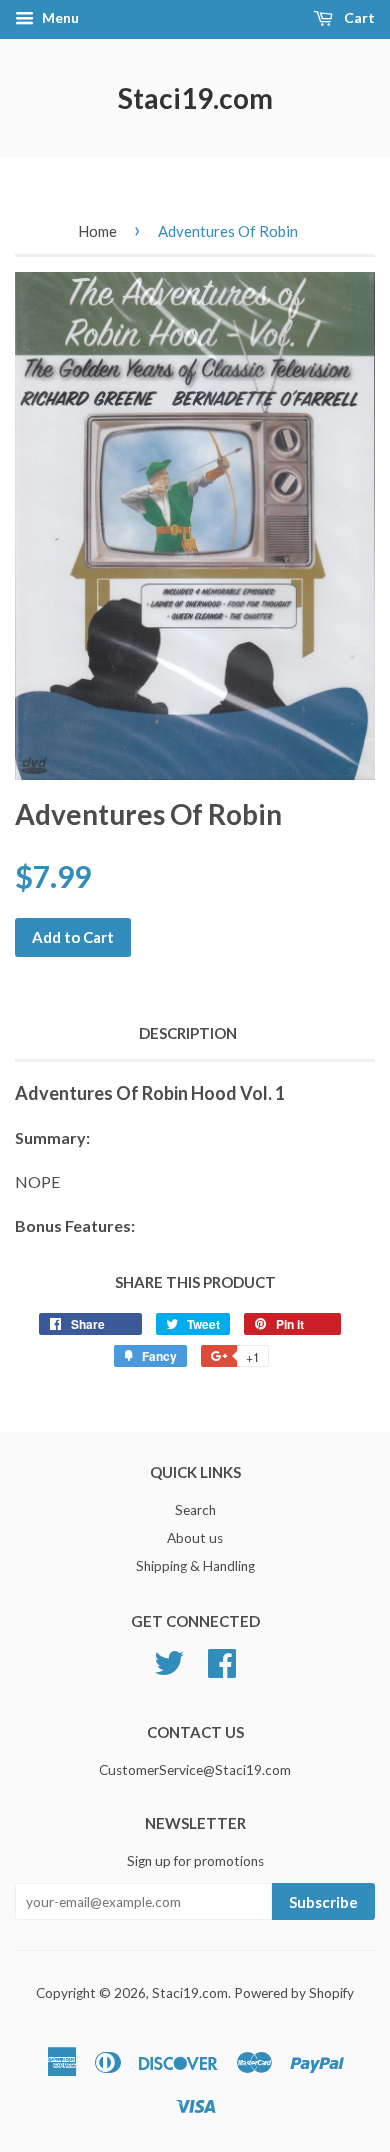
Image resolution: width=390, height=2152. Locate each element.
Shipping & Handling (195, 1566)
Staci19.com (195, 98)
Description (188, 1033)
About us (195, 1538)
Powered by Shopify (294, 1993)
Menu (59, 17)
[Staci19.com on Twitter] (169, 1661)
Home (97, 231)
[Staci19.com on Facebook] (222, 1661)
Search (195, 1510)
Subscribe (323, 1902)
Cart (358, 17)
